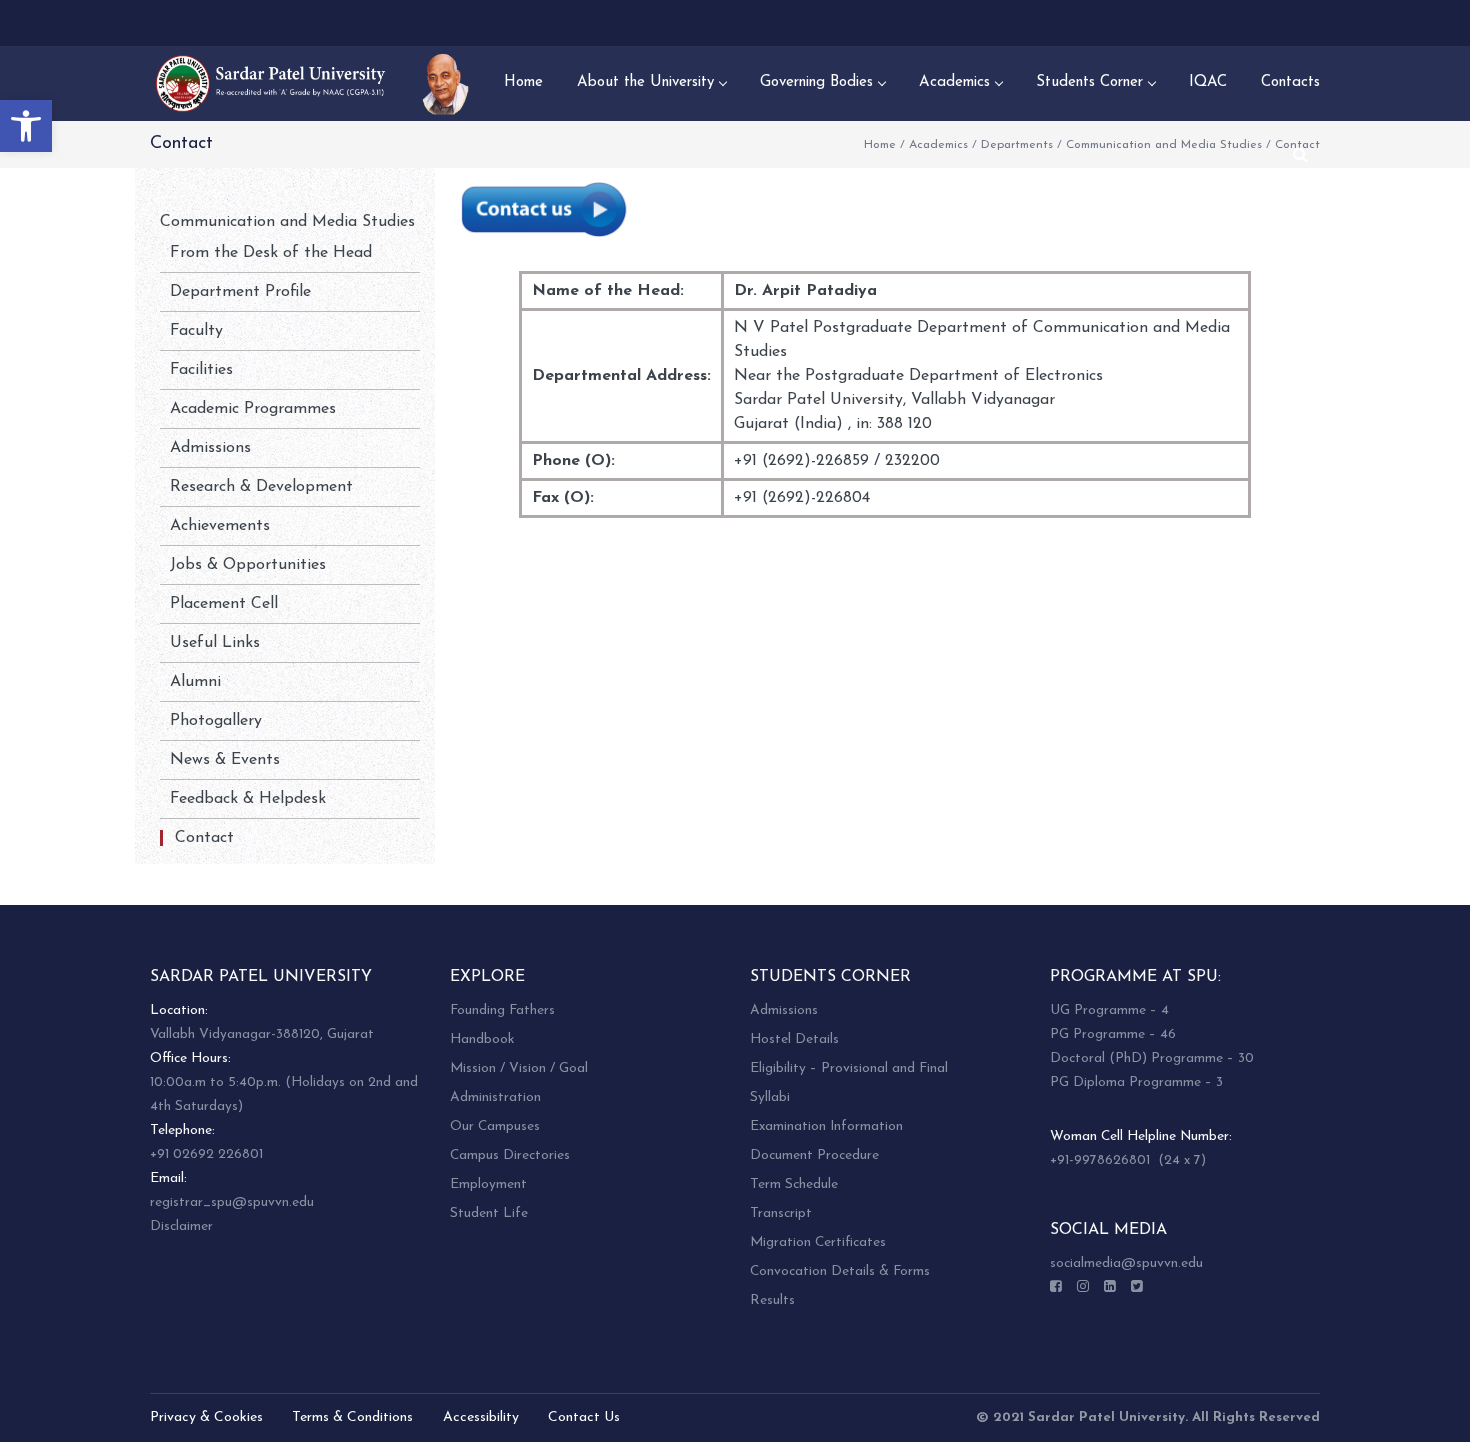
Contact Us (584, 1417)
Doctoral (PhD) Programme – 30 (1152, 1058)
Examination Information (826, 1126)
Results (772, 1300)
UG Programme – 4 (1109, 1010)
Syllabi (770, 1097)
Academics (938, 145)
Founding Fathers (502, 1010)
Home (880, 145)
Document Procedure (814, 1155)
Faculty (196, 331)
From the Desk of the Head (271, 253)
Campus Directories (510, 1155)
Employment (488, 1184)
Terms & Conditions (352, 1417)
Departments (1017, 145)
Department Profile (240, 292)
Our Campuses (495, 1126)
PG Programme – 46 (1113, 1034)
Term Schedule (794, 1184)
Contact (204, 838)
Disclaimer (181, 1226)
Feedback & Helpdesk (248, 799)
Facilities (201, 370)
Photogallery (216, 721)
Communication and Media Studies (1164, 145)
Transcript (781, 1213)
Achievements (220, 526)
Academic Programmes (253, 409)
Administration (495, 1097)
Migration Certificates (818, 1242)
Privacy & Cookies (206, 1417)
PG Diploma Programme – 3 (1136, 1082)
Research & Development (261, 487)
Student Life (489, 1213)
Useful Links (215, 643)
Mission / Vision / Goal (519, 1068)
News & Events (225, 760)
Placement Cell (224, 604)
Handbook (482, 1039)
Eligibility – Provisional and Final (849, 1068)
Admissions (210, 448)
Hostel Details (794, 1039)
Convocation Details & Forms (840, 1271)
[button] (26, 126)
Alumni (195, 682)
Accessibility (481, 1417)
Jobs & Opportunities (248, 565)
